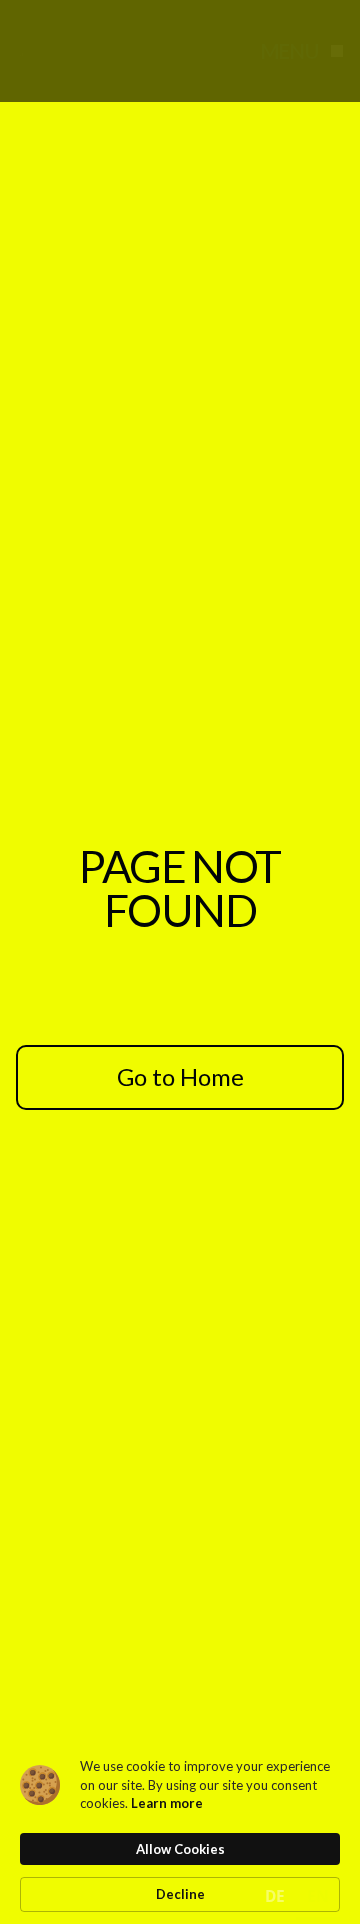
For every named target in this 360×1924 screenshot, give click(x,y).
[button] (298, 51)
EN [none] (318, 1896)
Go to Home (180, 1076)
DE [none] (275, 1896)
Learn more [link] (167, 1803)
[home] (64, 51)
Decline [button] (180, 1894)
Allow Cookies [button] (180, 1849)
